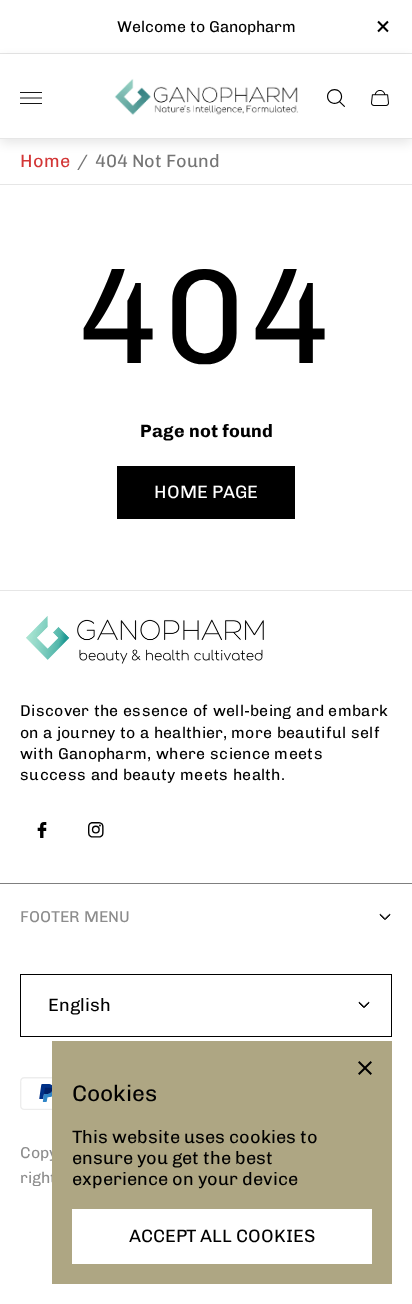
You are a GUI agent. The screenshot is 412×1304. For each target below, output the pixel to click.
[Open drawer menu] (31, 98)
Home (45, 161)
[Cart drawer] (380, 98)
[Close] (365, 1068)
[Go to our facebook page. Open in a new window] (42, 830)
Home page (206, 492)
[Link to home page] (145, 640)
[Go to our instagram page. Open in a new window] (96, 830)
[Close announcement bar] (381, 26)
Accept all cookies (222, 1236)
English (79, 1005)
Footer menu (75, 916)
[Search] (336, 98)
